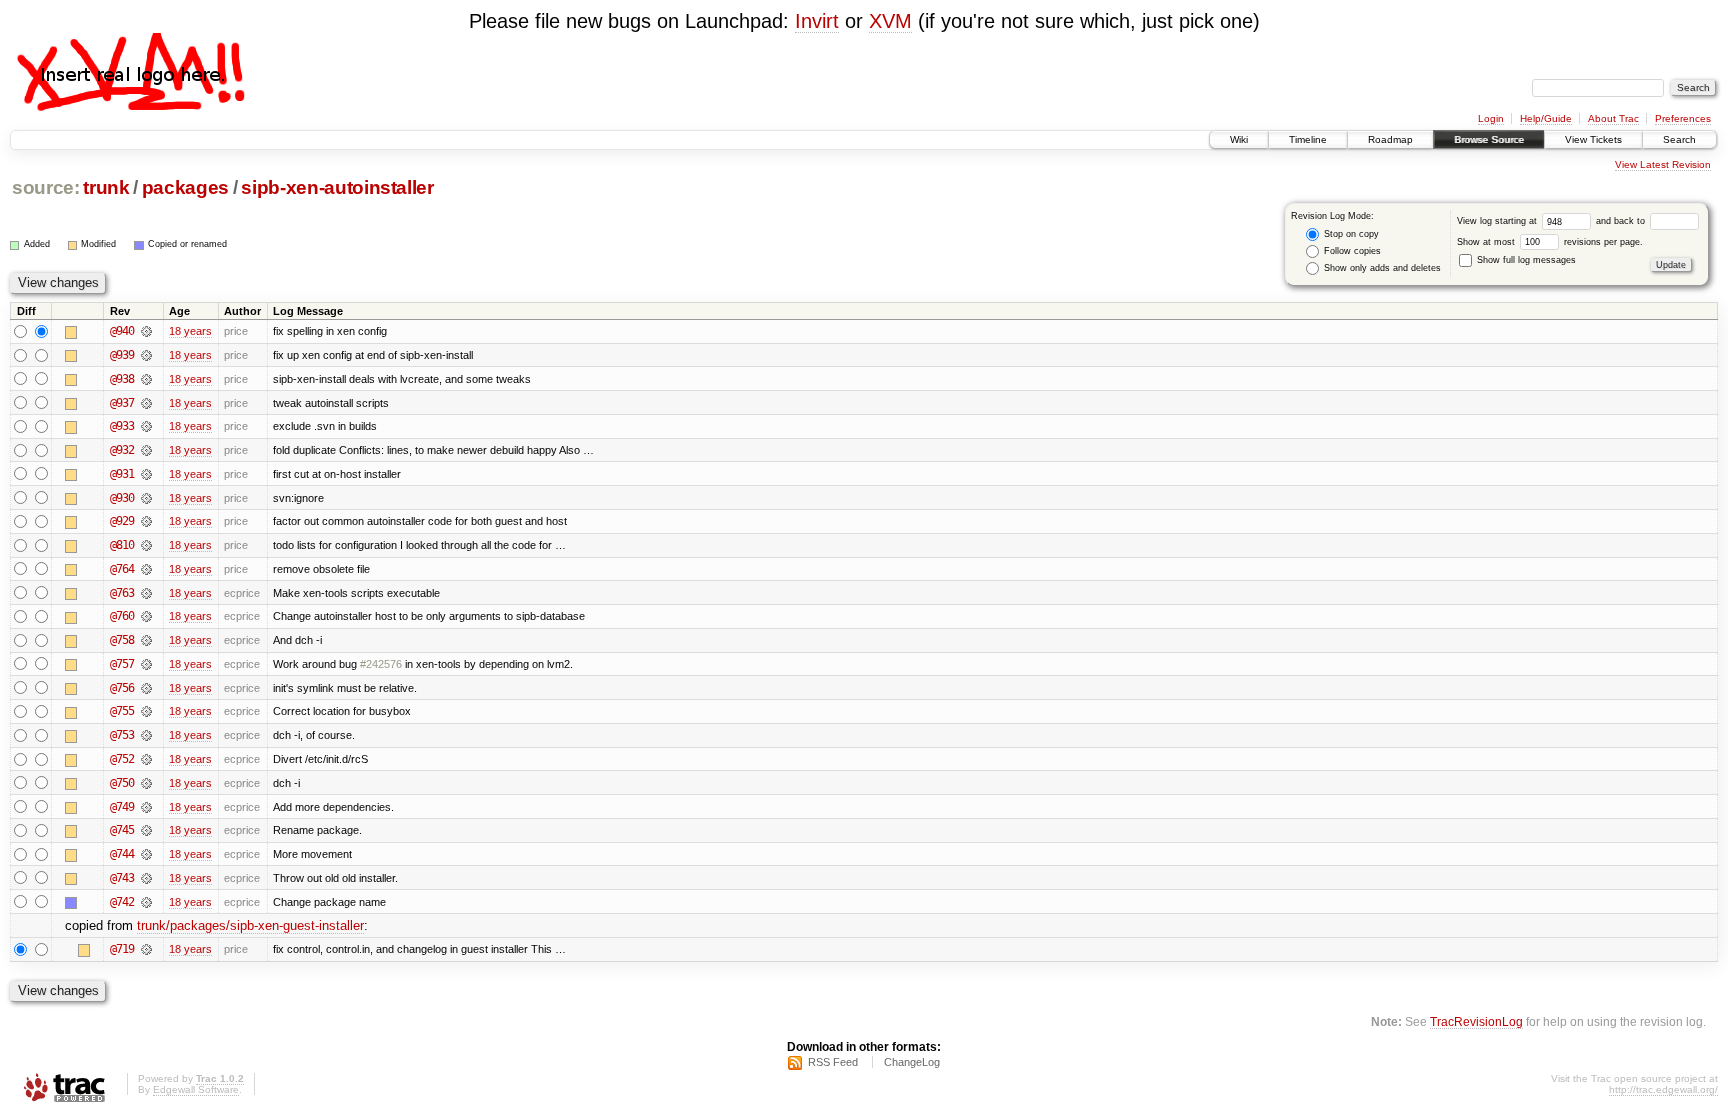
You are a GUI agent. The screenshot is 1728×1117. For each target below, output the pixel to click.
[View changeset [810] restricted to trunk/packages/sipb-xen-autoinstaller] (146, 545)
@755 (122, 711)
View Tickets (1593, 139)
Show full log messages (1525, 260)
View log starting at (1498, 221)
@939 (122, 355)
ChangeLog (912, 1062)
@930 (122, 498)
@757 (122, 664)
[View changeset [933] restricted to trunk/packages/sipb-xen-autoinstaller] (146, 426)
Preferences (1683, 118)
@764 (122, 569)
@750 (122, 783)
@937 (122, 403)
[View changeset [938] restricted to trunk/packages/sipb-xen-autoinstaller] (146, 379)
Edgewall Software (196, 1089)
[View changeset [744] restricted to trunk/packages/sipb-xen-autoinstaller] (146, 854)
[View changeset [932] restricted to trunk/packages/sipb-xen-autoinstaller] (146, 450)
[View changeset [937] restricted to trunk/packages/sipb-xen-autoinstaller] (146, 403)
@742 (122, 902)
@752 (122, 759)
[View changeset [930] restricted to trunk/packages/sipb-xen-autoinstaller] (146, 498)
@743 (122, 878)
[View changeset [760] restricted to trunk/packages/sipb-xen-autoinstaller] (146, 616)
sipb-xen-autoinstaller (337, 187)
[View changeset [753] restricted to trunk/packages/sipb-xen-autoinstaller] (146, 735)
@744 (122, 854)
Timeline (1308, 139)
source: (46, 187)
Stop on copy (1350, 234)
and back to (1622, 221)
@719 (122, 949)
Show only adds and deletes (1381, 268)
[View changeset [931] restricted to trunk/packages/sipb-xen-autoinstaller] (146, 474)
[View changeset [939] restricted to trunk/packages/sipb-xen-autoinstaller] (146, 355)
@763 (122, 593)
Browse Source (1489, 139)
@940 (122, 331)
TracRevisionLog (1476, 1021)
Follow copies (1351, 251)
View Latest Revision (1663, 164)
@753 (122, 735)
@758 (122, 640)
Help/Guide (1546, 118)
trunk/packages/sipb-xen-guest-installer (250, 925)
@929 (122, 521)
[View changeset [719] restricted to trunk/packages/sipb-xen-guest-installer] (146, 949)
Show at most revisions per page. (1550, 242)
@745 (122, 830)
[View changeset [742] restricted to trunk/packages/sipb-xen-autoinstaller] (146, 902)
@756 (122, 688)
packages (185, 187)
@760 (122, 616)
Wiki (1239, 139)
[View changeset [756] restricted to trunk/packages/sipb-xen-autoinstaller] (146, 688)
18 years (190, 331)
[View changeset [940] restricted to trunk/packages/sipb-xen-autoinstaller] (146, 331)
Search (1679, 139)
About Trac (1613, 118)
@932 (122, 450)
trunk (106, 187)
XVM (890, 21)
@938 (122, 379)
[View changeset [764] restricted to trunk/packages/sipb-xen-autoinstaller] (146, 569)
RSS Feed (833, 1062)
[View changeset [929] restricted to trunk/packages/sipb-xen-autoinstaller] (146, 521)
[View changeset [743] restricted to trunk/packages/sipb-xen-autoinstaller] (146, 878)
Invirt (817, 21)
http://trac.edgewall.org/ (1663, 1089)
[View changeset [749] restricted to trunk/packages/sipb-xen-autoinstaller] (146, 807)
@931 (122, 474)
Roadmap (1390, 139)
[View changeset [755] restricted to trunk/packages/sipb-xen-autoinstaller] (146, 711)
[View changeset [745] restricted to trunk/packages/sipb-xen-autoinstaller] (146, 830)
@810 (122, 545)
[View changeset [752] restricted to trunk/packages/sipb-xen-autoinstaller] (146, 759)
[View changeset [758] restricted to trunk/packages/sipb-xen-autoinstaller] (146, 640)
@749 (122, 807)
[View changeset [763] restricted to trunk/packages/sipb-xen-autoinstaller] (146, 593)
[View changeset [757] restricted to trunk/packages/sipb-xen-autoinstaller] (146, 664)
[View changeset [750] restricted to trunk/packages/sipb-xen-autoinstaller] (146, 783)
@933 (122, 426)
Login (1491, 118)
